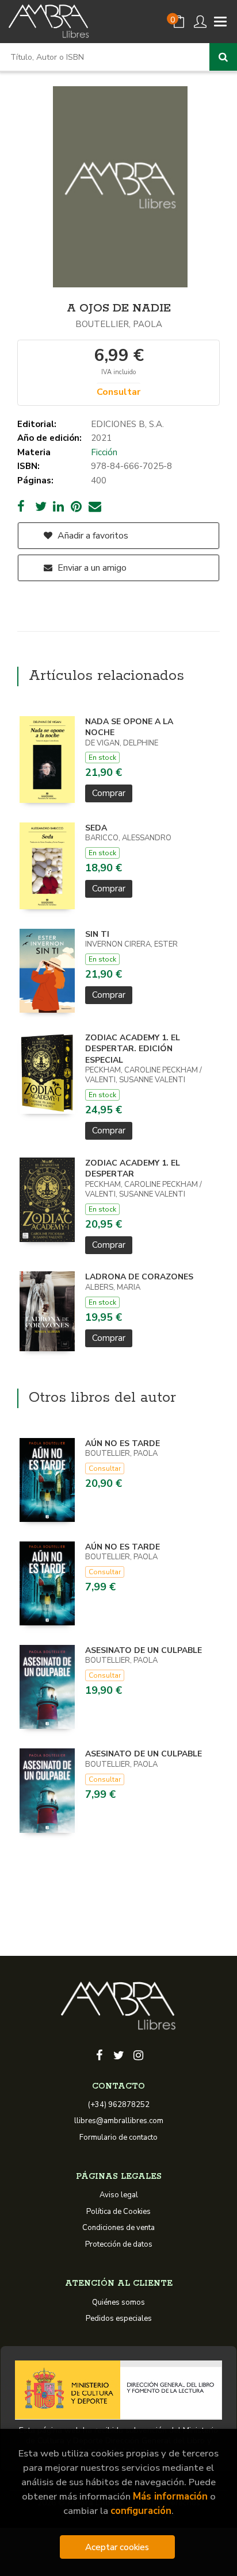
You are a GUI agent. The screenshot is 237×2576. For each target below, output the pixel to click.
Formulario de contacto (118, 2137)
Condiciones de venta (118, 2228)
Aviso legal (119, 2195)
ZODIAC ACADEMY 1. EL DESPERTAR (133, 1169)
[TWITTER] (118, 2054)
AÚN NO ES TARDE (123, 1443)
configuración (141, 2511)
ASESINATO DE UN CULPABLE (144, 1650)
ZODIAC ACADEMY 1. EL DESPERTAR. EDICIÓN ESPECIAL (133, 1049)
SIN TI (97, 934)
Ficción (104, 452)
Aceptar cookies (117, 2547)
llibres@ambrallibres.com (119, 2121)
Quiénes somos (118, 2302)
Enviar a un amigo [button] (91, 568)
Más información (170, 2496)
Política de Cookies (118, 2212)
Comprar (109, 793)
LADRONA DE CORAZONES (139, 1277)
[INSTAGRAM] (138, 2054)
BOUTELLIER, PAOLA (119, 324)
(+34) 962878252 (119, 2105)
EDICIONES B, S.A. (127, 424)
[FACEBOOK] (99, 2054)
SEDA (96, 828)
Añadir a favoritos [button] (92, 536)
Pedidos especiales (119, 2319)
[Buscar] (223, 57)
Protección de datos (119, 2244)
